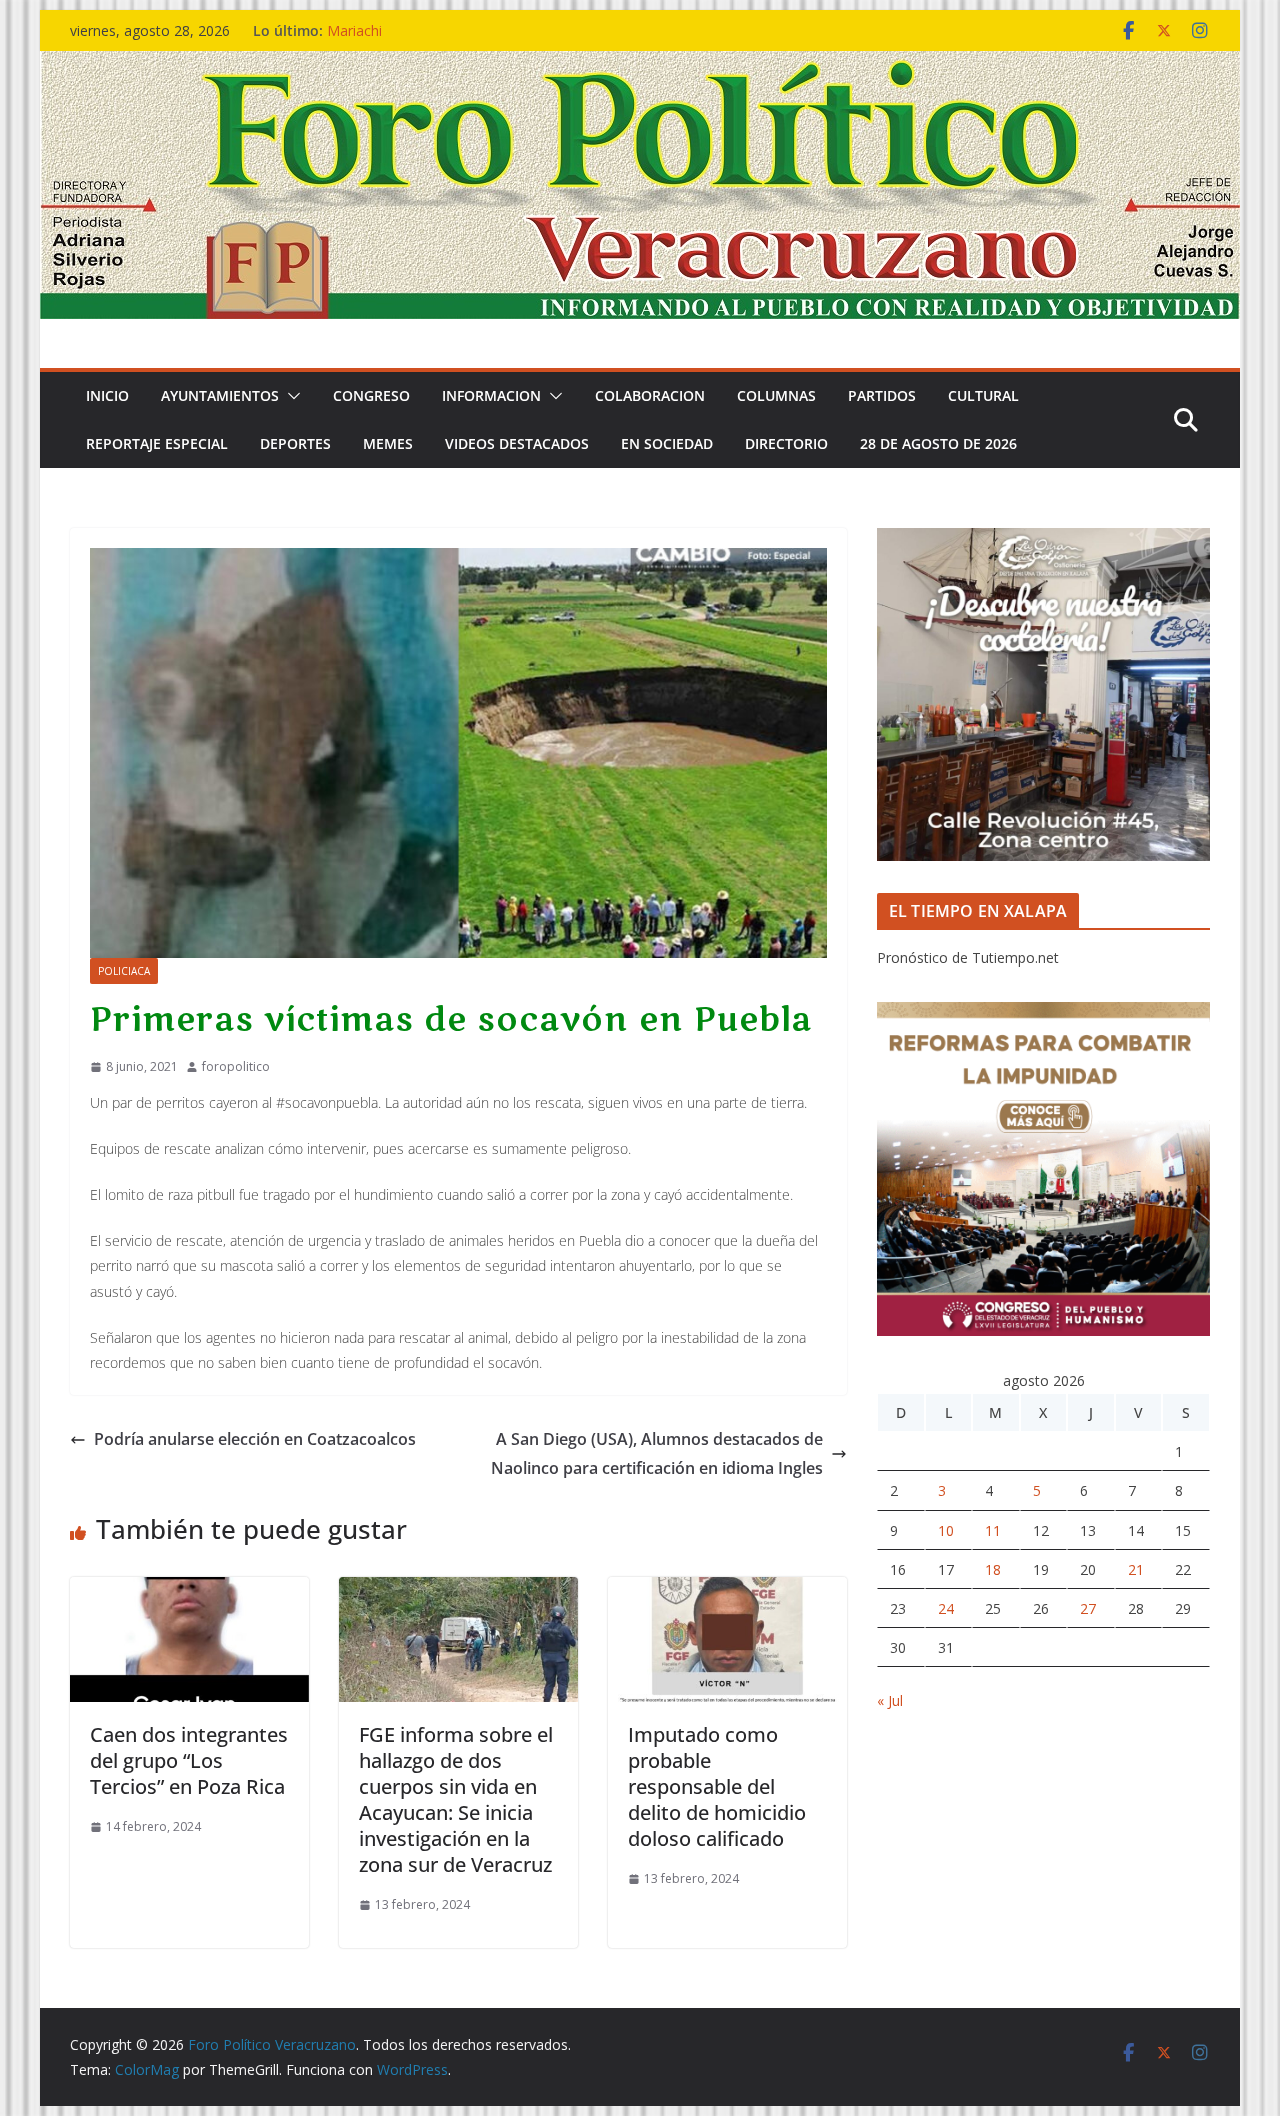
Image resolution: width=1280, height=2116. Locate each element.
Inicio (107, 395)
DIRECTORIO (786, 443)
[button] (290, 396)
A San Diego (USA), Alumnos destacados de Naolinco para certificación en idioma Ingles (657, 1453)
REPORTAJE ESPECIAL (157, 443)
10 (946, 1530)
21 (1136, 1569)
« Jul (890, 1700)
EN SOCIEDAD (667, 443)
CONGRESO (371, 395)
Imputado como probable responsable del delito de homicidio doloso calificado (717, 1786)
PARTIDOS (882, 395)
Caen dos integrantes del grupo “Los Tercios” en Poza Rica (189, 1760)
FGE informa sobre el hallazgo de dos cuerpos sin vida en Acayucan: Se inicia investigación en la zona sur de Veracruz (456, 1799)
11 (993, 1530)
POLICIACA (124, 971)
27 (1088, 1608)
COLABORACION (650, 395)
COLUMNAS (776, 395)
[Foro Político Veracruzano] (640, 65)
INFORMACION (491, 395)
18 (993, 1569)
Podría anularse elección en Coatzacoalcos (255, 1439)
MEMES (388, 443)
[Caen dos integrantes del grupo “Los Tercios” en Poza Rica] (189, 1591)
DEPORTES (295, 443)
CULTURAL (983, 395)
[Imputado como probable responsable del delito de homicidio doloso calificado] (727, 1591)
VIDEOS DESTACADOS (517, 443)
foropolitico (236, 1066)
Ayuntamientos (220, 395)
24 (946, 1608)
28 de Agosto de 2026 (938, 443)
